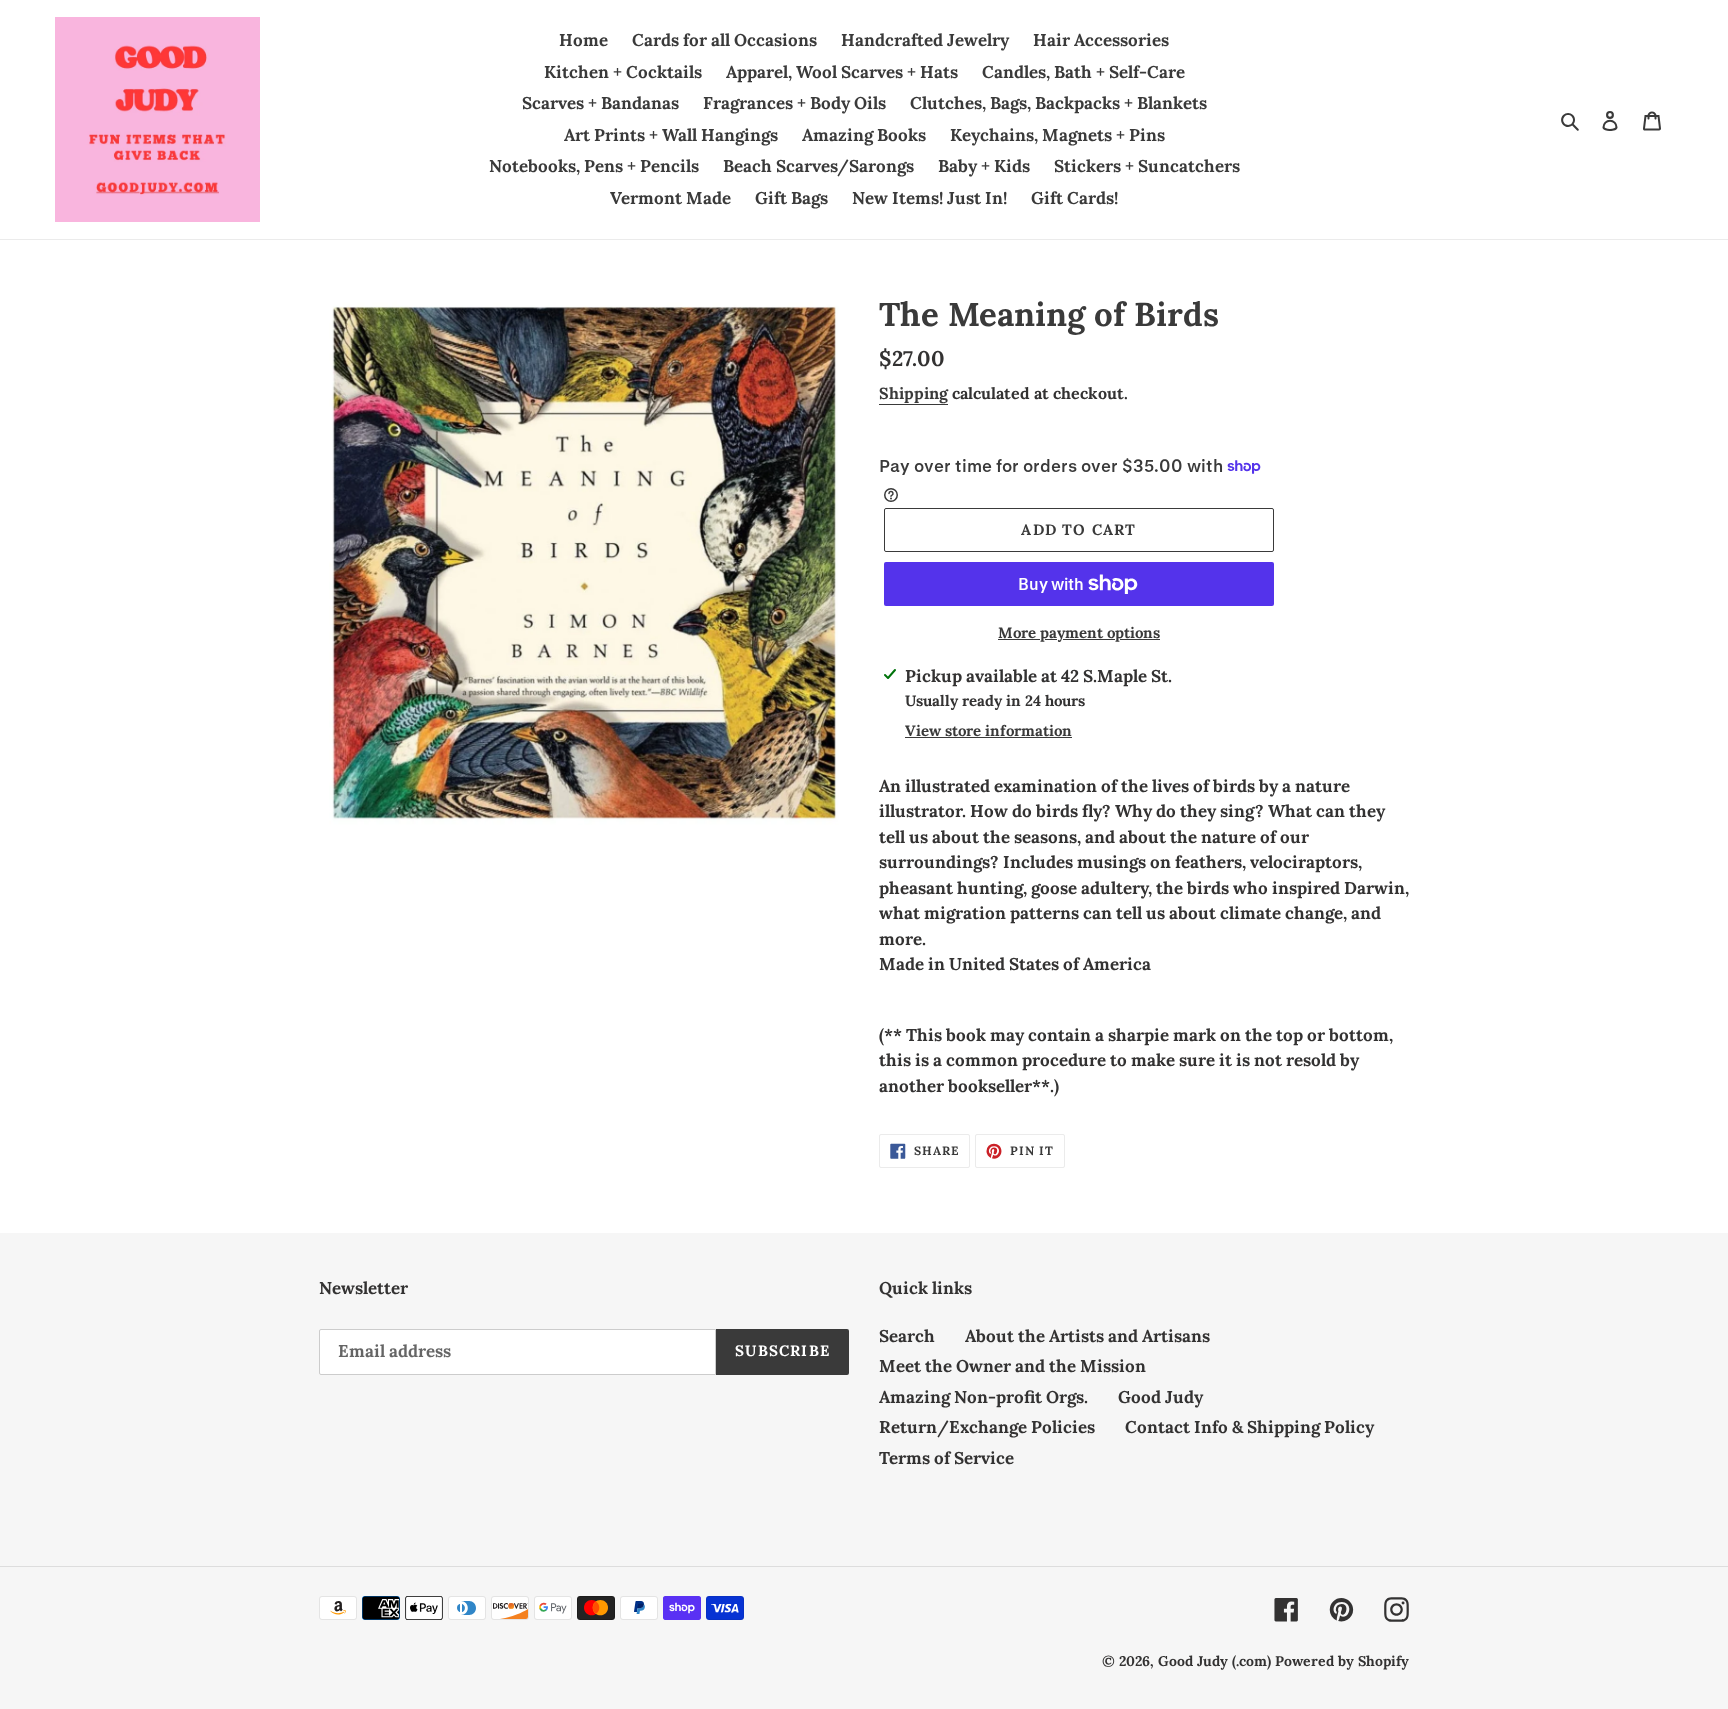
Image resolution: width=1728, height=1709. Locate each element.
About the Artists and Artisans (1087, 1336)
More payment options (1079, 632)
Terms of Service (946, 1458)
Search (907, 1336)
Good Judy (1160, 1397)
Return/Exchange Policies (987, 1427)
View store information (988, 730)
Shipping (913, 393)
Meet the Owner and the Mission (1012, 1366)
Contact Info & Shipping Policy (1249, 1427)
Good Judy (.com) (1214, 1661)
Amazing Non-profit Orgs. (983, 1397)
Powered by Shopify (1342, 1661)
